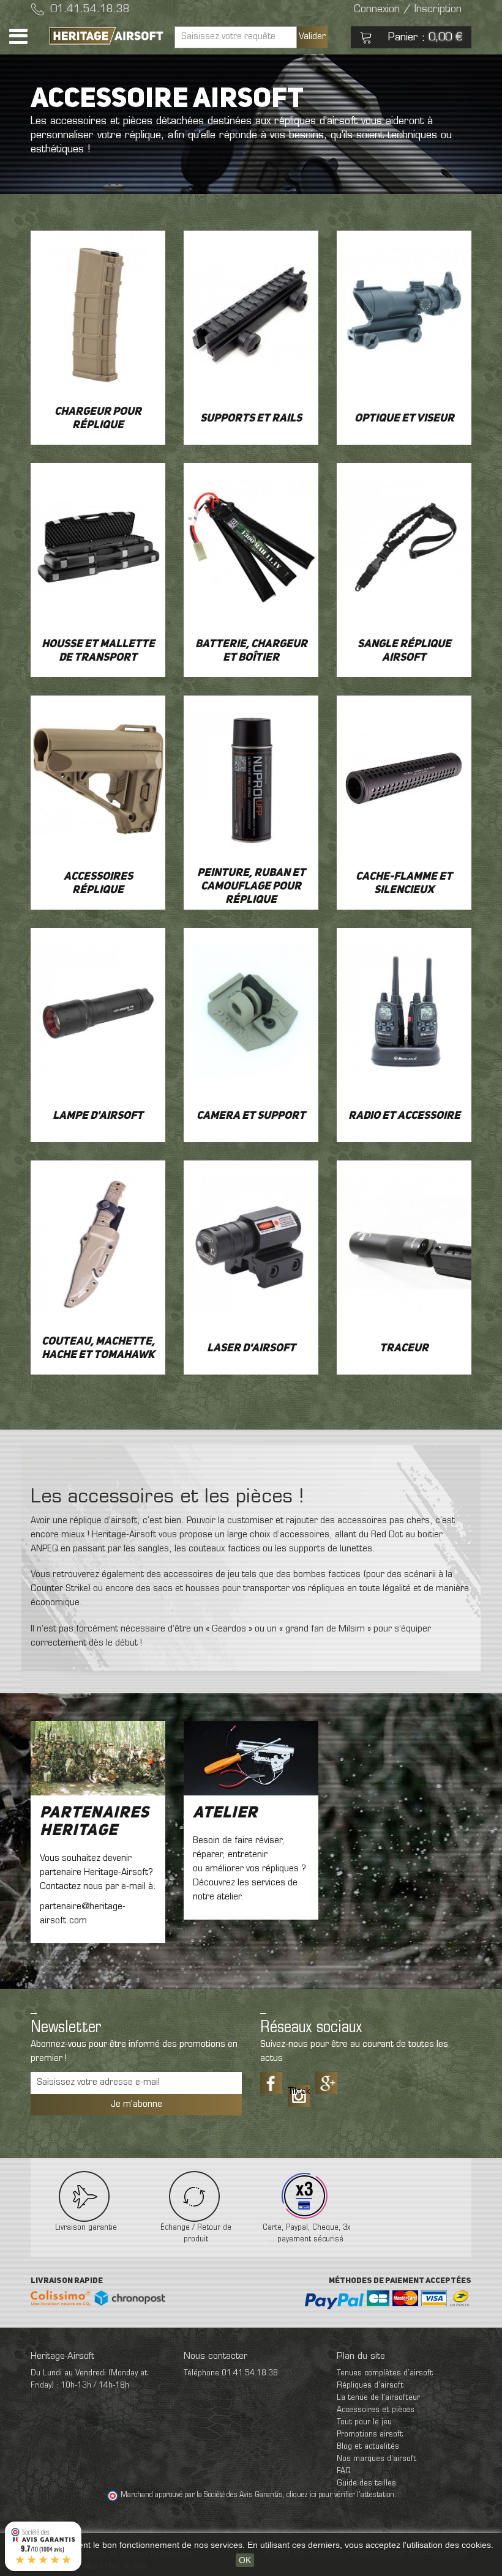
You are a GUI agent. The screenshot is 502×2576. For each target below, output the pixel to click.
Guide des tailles (366, 2483)
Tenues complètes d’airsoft (385, 2373)
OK (245, 2560)
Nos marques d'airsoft (376, 2459)
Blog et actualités (368, 2447)
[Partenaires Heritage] (98, 1758)
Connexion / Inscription (408, 10)
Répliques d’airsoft (370, 2385)
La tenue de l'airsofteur (378, 2398)
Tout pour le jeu (364, 2422)
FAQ (344, 2471)
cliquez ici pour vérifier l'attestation (340, 2495)
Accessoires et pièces (376, 2410)
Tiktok (299, 2092)
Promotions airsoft (370, 2434)
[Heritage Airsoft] (107, 36)
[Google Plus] (326, 2083)
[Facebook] (271, 2083)
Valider (312, 37)
